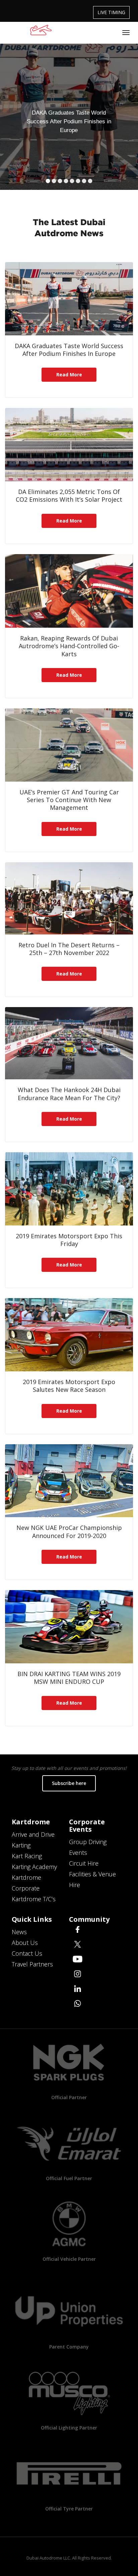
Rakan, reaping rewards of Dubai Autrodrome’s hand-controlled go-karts (69, 646)
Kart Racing (27, 1856)
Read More (69, 375)
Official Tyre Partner (69, 2509)
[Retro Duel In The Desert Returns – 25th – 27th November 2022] (69, 898)
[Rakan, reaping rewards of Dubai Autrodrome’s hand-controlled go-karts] (69, 591)
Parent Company (69, 2347)
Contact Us (27, 1953)
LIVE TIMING (111, 12)
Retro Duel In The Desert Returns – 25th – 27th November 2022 (69, 949)
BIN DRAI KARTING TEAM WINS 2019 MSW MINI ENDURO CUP (69, 1678)
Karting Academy (34, 1867)
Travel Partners (32, 1964)
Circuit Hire (84, 1863)
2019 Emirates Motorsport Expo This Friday (69, 1240)
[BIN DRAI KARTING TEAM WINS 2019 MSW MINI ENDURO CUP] (69, 1627)
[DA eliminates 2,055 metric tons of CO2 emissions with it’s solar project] (69, 445)
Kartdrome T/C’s (34, 1899)
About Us (25, 1943)
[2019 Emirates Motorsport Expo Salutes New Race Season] (69, 1335)
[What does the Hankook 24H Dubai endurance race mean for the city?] (69, 1043)
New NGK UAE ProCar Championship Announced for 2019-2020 (69, 1531)
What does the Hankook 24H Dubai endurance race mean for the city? (69, 1094)
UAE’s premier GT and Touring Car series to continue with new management (69, 800)
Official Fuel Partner (69, 2178)
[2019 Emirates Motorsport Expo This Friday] (69, 1189)
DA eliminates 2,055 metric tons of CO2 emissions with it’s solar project (69, 495)
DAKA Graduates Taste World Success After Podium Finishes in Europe (69, 350)
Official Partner (69, 2097)
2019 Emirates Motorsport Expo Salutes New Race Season (69, 1386)
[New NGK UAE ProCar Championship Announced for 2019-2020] (69, 1481)
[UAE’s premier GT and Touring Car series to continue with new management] (69, 745)
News (19, 1932)
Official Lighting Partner (69, 2428)
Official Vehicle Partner (69, 2259)
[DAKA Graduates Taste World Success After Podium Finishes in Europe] (69, 299)
